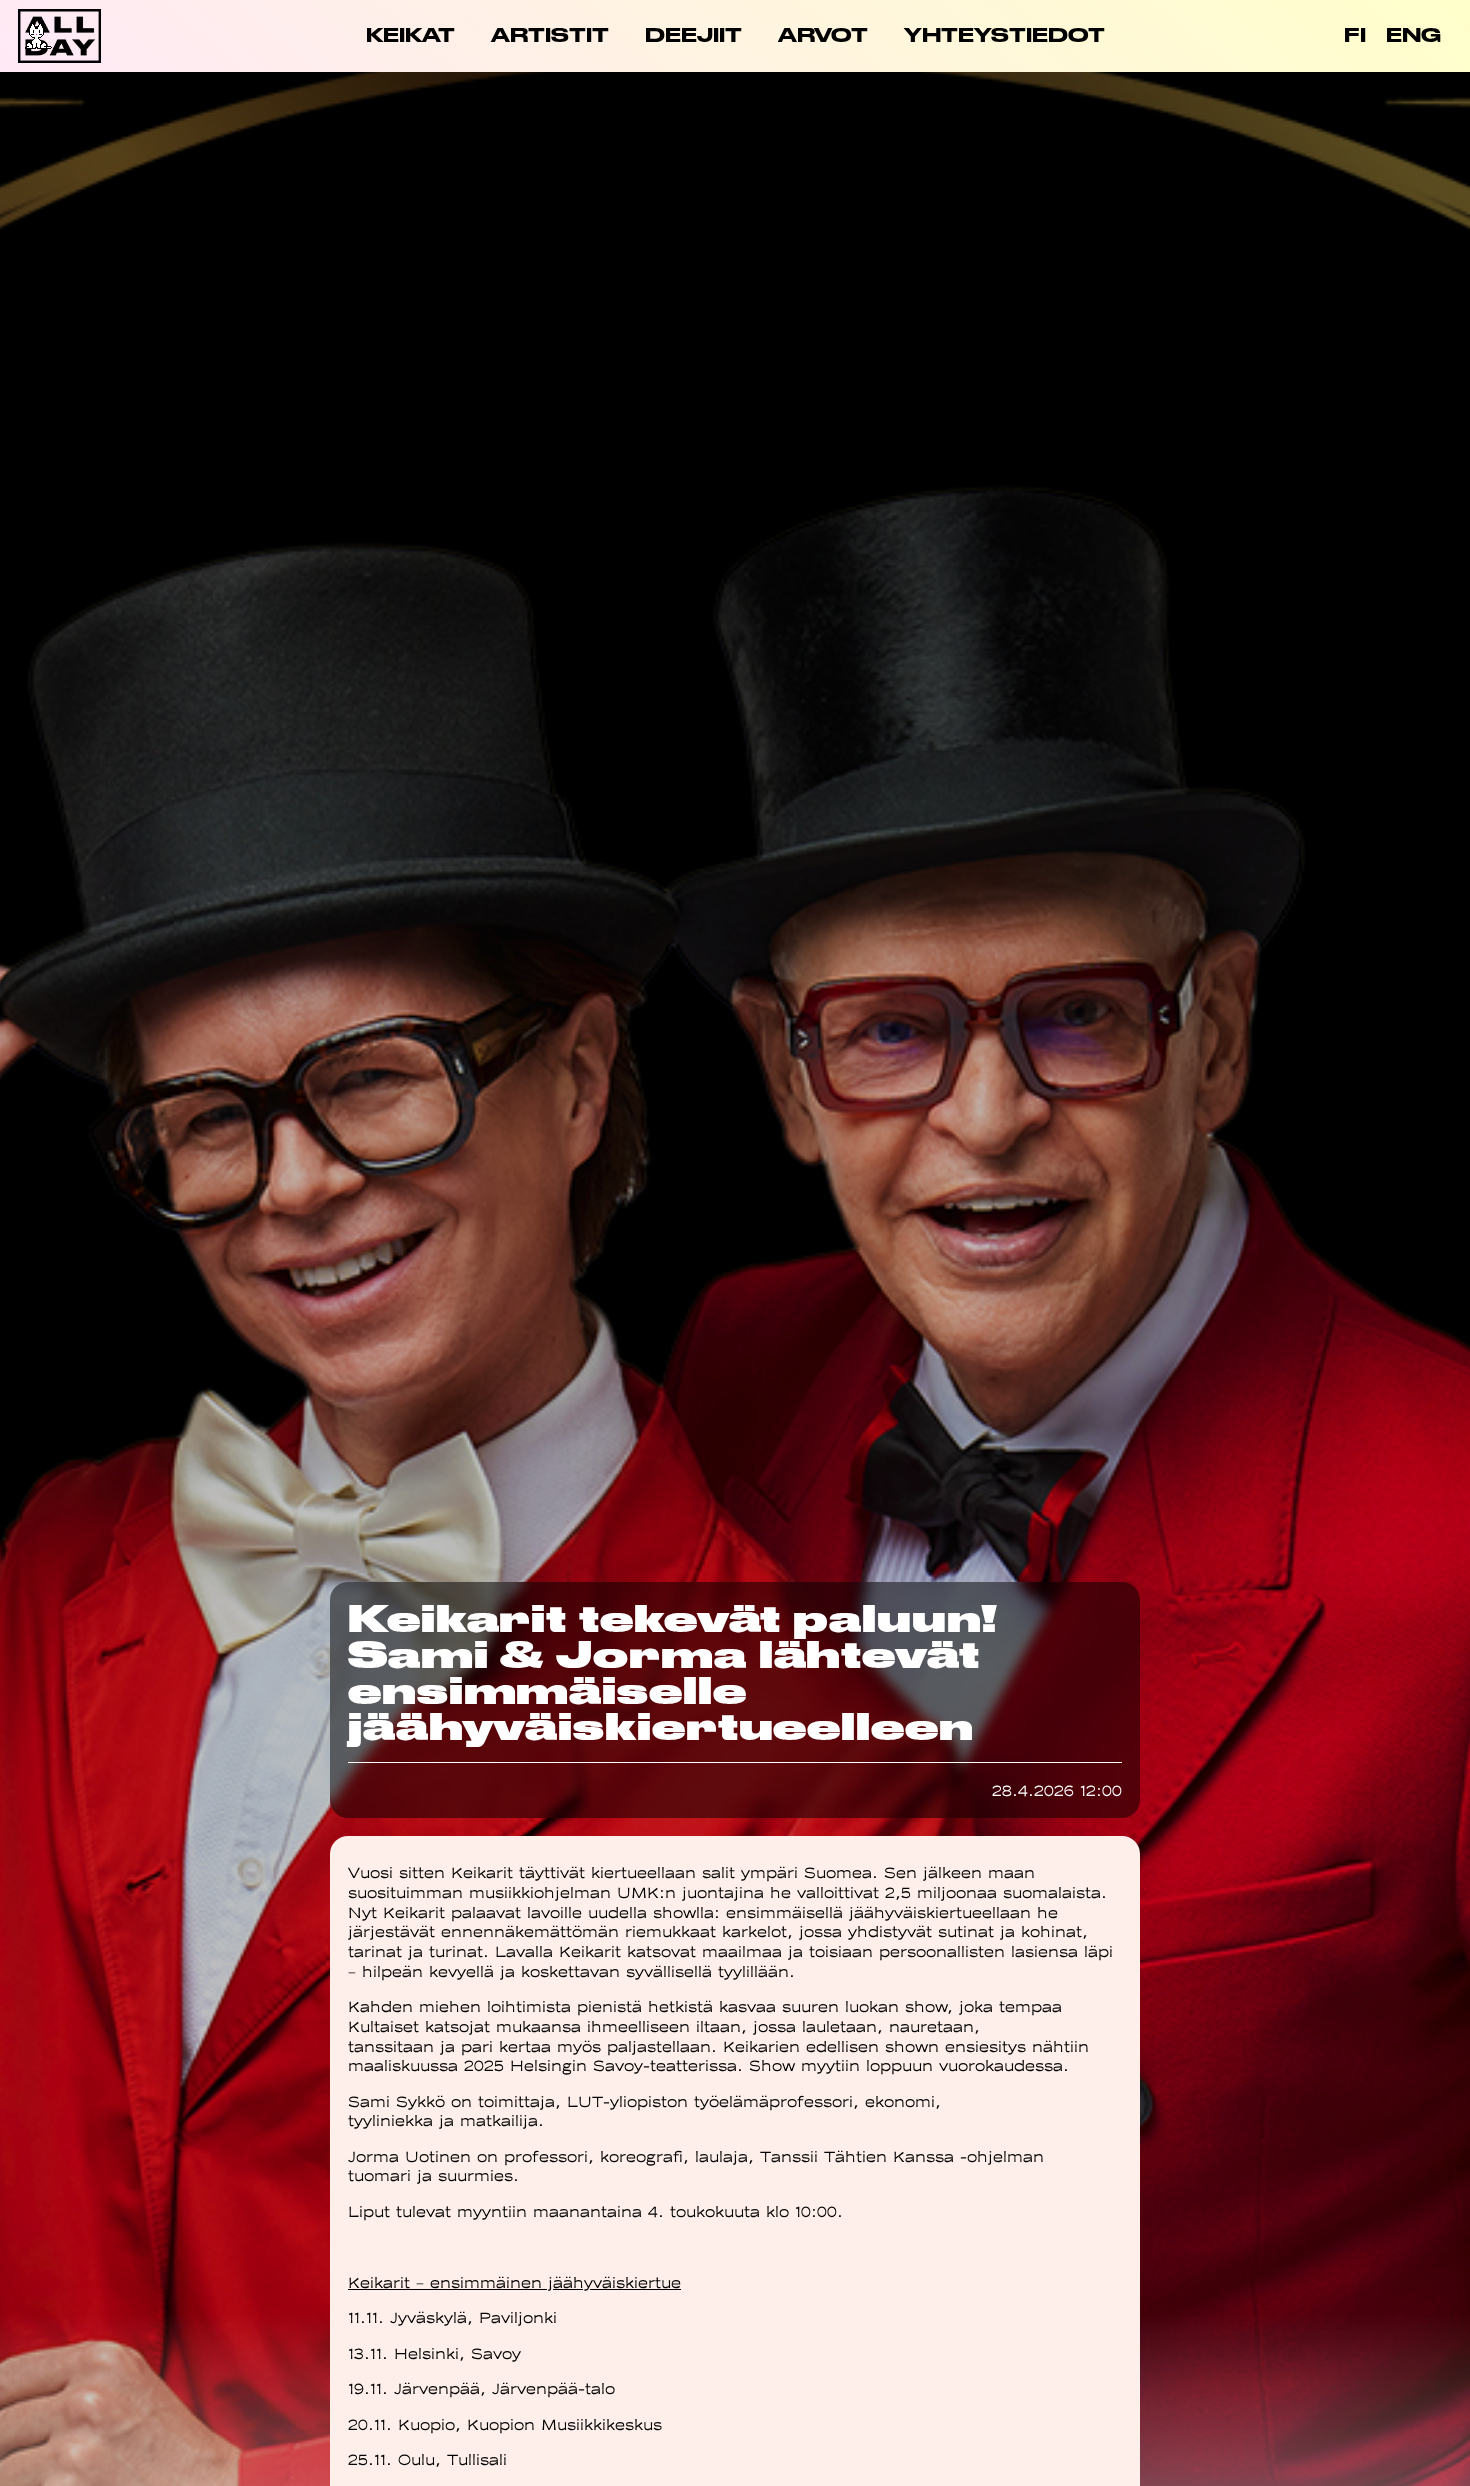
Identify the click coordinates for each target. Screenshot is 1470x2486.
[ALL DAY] (89, 36)
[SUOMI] (1355, 36)
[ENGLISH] (1413, 36)
